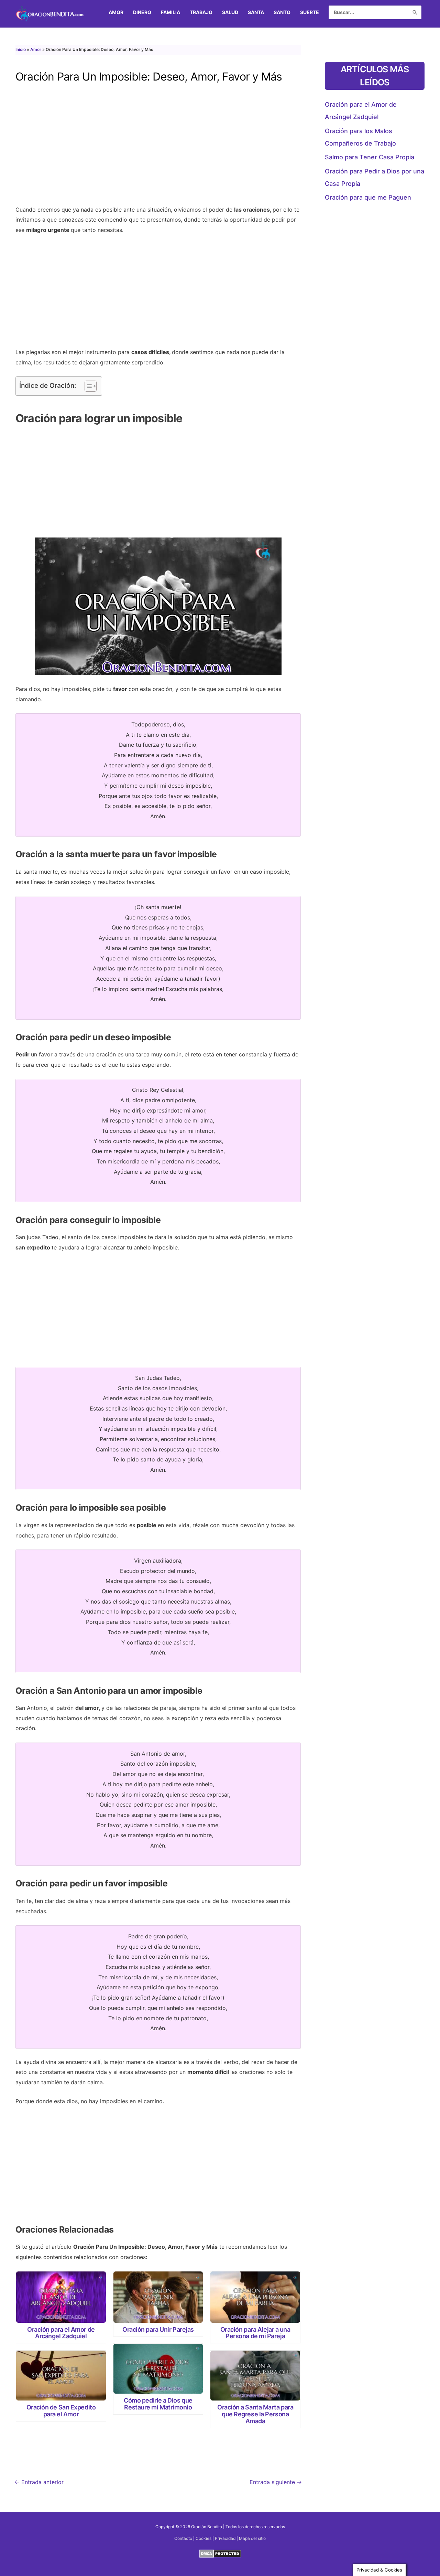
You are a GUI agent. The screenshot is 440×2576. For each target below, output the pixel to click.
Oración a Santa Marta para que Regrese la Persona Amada (255, 2414)
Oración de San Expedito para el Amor (61, 2411)
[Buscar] (415, 12)
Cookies (203, 2538)
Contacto (183, 2538)
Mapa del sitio (252, 2538)
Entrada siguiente (276, 2482)
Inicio (21, 49)
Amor (36, 49)
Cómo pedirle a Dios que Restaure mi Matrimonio (158, 2404)
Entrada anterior (39, 2482)
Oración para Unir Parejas (158, 2329)
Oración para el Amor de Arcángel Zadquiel (61, 2333)
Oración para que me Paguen (368, 197)
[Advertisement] (158, 150)
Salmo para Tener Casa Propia (370, 157)
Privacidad (225, 2538)
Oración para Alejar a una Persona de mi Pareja (255, 2333)
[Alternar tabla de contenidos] (87, 386)
